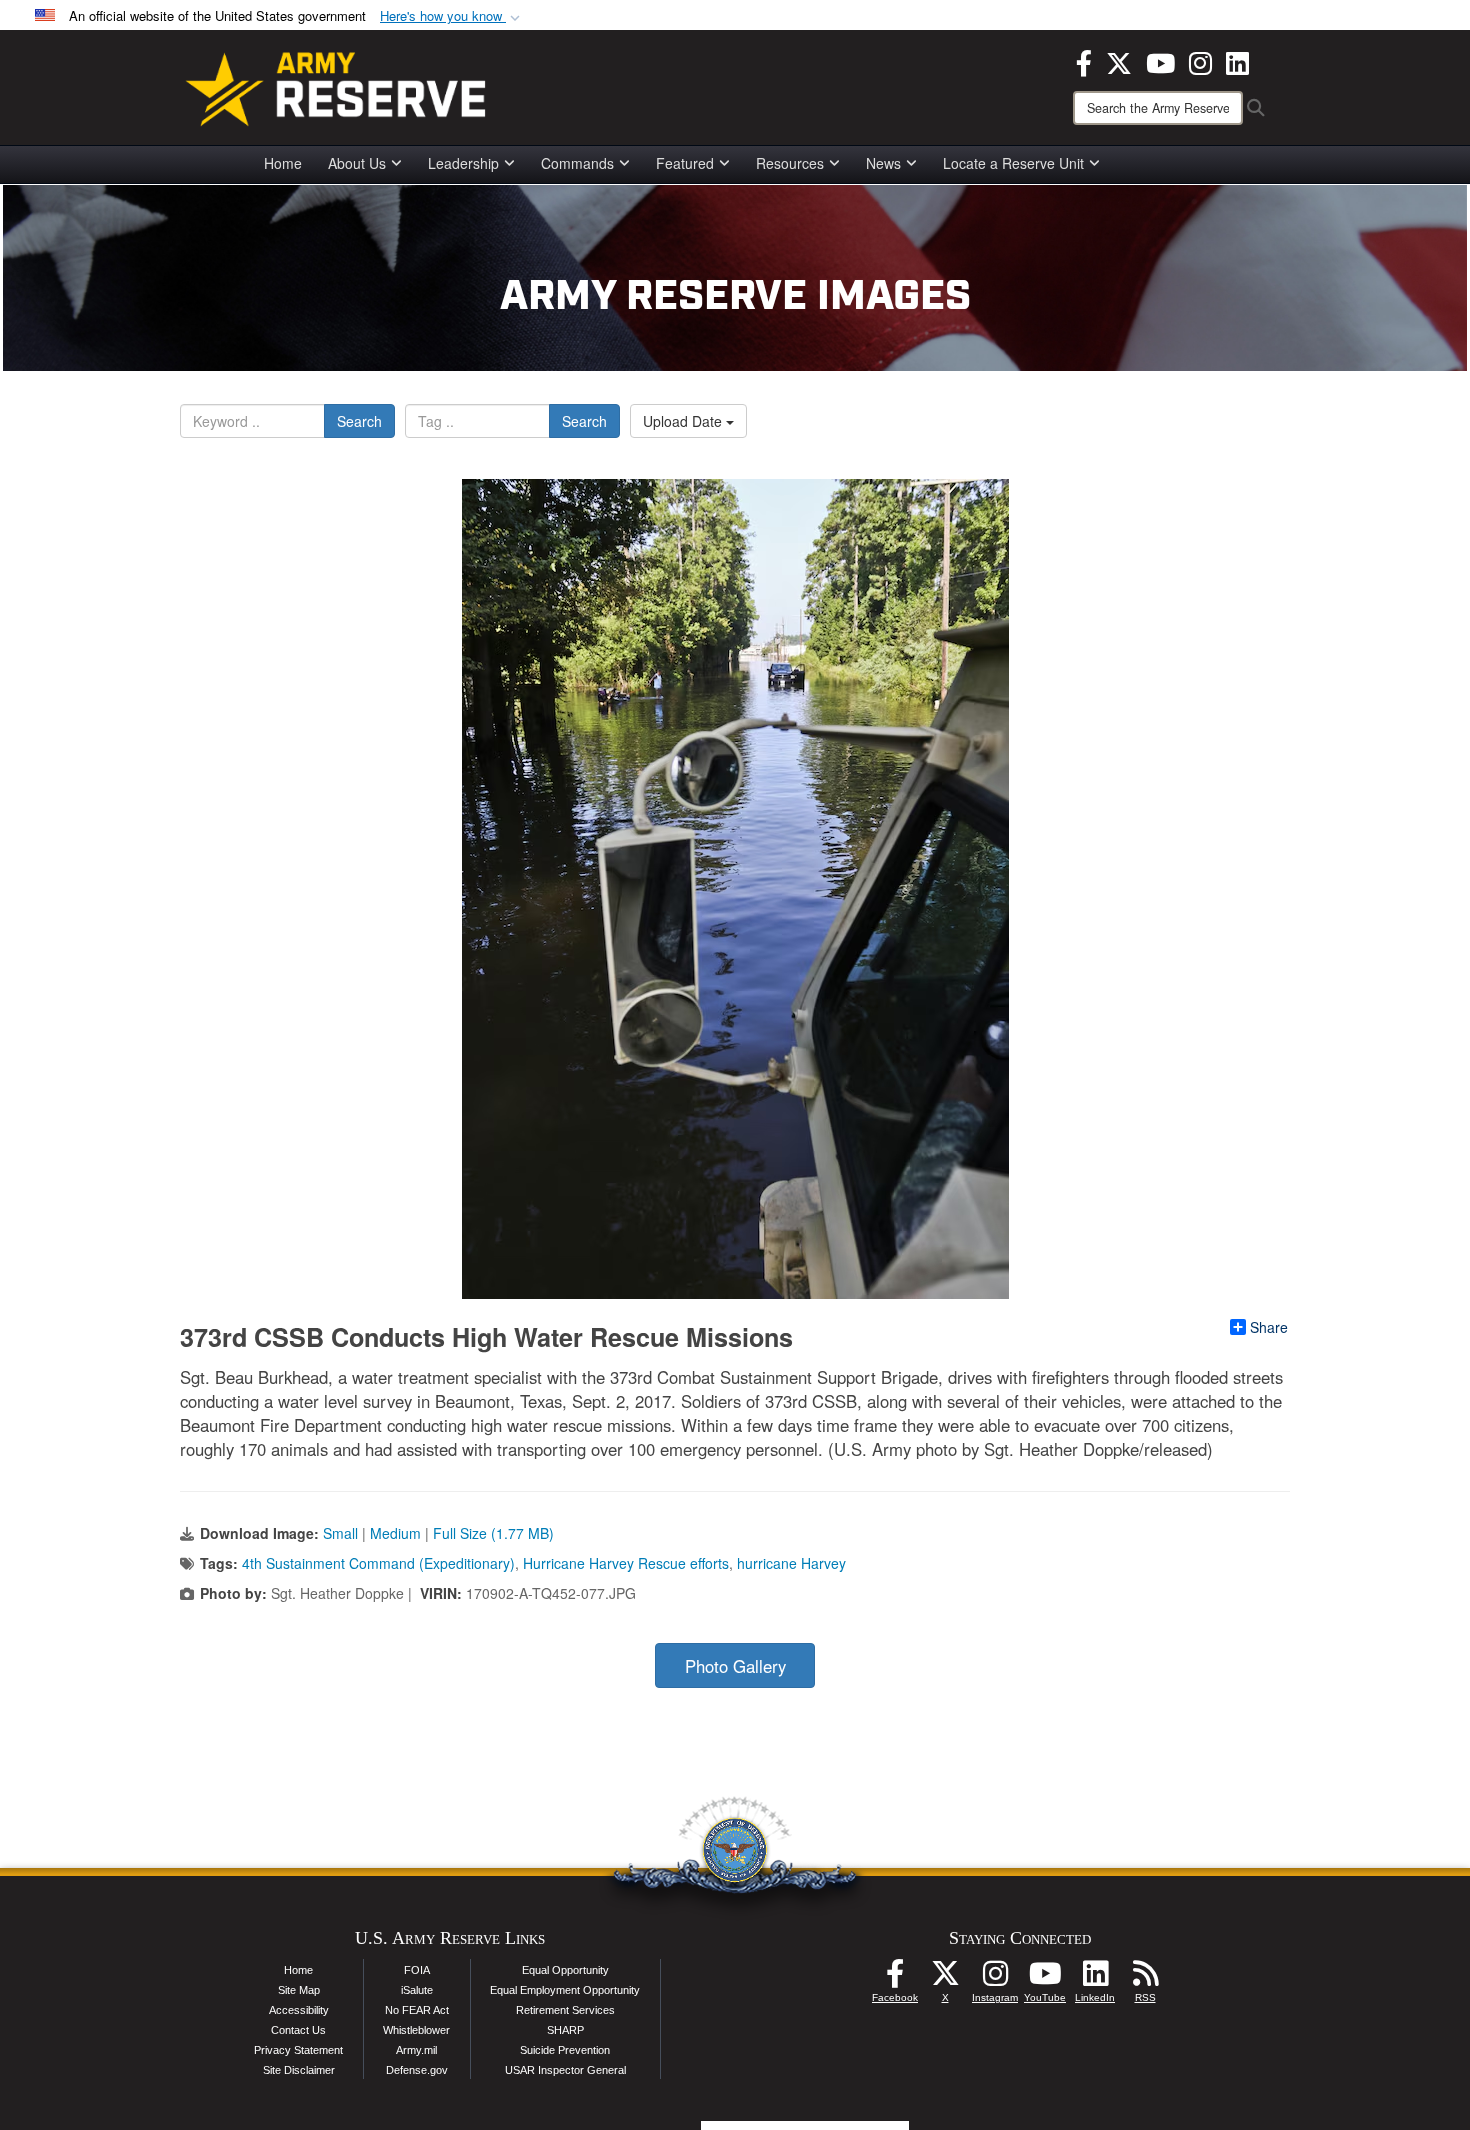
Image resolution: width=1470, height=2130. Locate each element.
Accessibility (299, 2010)
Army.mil (416, 2050)
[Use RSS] (1145, 1979)
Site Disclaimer (299, 2070)
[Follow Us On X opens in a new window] (945, 1979)
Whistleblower (416, 2030)
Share (1269, 1327)
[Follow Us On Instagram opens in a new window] (995, 1979)
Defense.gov (417, 2070)
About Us (357, 163)
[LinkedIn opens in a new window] (1237, 61)
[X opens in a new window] (1119, 61)
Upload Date (684, 421)
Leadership (463, 163)
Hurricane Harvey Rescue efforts (626, 1563)
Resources (790, 163)
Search (359, 421)
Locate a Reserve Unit (1013, 163)
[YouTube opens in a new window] (1160, 61)
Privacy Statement (298, 2050)
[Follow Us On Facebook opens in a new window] (895, 1979)
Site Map (299, 1990)
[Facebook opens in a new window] (1084, 61)
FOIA (417, 1970)
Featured (685, 163)
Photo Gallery (735, 1666)
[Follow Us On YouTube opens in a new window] (1045, 1979)
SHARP (565, 2030)
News (883, 163)
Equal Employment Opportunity (565, 1990)
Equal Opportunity (565, 1970)
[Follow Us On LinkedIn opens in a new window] (1095, 1979)
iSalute (417, 1990)
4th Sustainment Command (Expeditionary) (378, 1563)
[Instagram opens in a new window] (1200, 61)
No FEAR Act (417, 2010)
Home (283, 163)
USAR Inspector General (565, 2070)
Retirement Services (565, 2010)
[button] (452, 16)
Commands (577, 163)
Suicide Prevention (565, 2050)
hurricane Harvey (791, 1563)
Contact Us (298, 2030)
